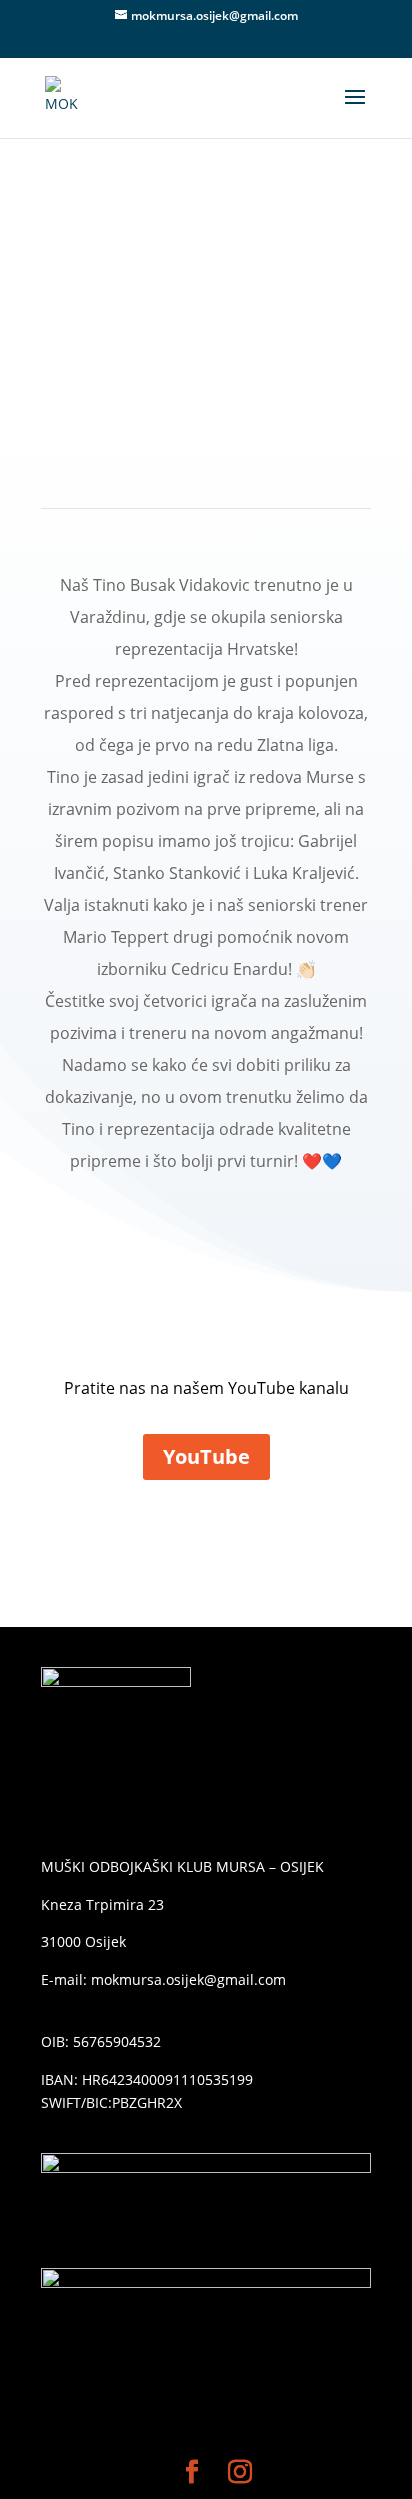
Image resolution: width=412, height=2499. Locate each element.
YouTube (206, 1456)
